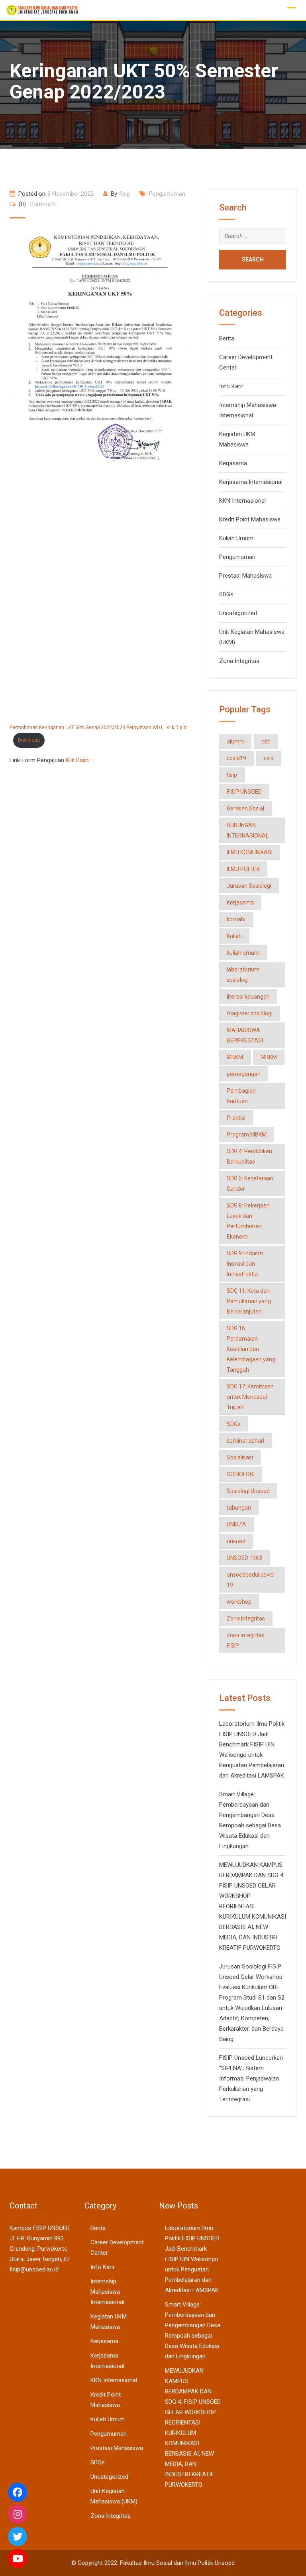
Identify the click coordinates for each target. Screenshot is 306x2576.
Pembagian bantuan (241, 1096)
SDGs (226, 594)
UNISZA (236, 1524)
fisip (125, 194)
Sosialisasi (240, 1457)
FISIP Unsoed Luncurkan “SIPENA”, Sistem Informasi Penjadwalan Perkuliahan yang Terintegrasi (251, 2078)
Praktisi (236, 1118)
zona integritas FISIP (246, 1640)
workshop (239, 1602)
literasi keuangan (248, 997)
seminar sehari (245, 1441)
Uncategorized (238, 613)
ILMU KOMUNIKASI (250, 852)
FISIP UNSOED (244, 792)
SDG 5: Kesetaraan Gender (250, 1184)
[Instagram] (18, 2514)
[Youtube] (18, 2558)
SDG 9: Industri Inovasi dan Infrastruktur (245, 1264)
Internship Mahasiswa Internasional (107, 2292)
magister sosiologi (250, 1013)
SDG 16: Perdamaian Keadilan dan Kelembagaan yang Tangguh (251, 1349)
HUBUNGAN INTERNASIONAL (248, 830)
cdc (266, 741)
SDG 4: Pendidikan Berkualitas (249, 1156)
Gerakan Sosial (245, 808)
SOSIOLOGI (241, 1474)
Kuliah (234, 936)
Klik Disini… (79, 760)
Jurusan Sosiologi (249, 886)
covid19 (236, 758)
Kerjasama (233, 463)
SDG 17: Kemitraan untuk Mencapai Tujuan (250, 1397)
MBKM (235, 1057)
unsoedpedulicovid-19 (251, 1580)
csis (269, 758)
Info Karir (231, 386)
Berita (227, 338)
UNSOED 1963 (244, 1558)
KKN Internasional (242, 501)
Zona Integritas (239, 661)
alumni (235, 741)
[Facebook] (18, 2492)
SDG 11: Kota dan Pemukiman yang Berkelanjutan (249, 1301)
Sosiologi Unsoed (248, 1491)
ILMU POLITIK (243, 869)
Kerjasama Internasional (251, 482)
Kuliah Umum (236, 538)
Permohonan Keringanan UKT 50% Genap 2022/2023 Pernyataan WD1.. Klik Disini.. (100, 728)
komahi (236, 919)
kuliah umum (243, 953)
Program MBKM (247, 1135)
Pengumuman (167, 194)
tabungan (239, 1508)
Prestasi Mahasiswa (245, 576)
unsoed (236, 1541)
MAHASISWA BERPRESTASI (245, 1035)
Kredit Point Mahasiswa (250, 519)
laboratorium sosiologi (243, 975)
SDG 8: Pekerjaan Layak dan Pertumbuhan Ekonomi (248, 1221)
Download (29, 740)
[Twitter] (18, 2537)
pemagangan (244, 1074)
